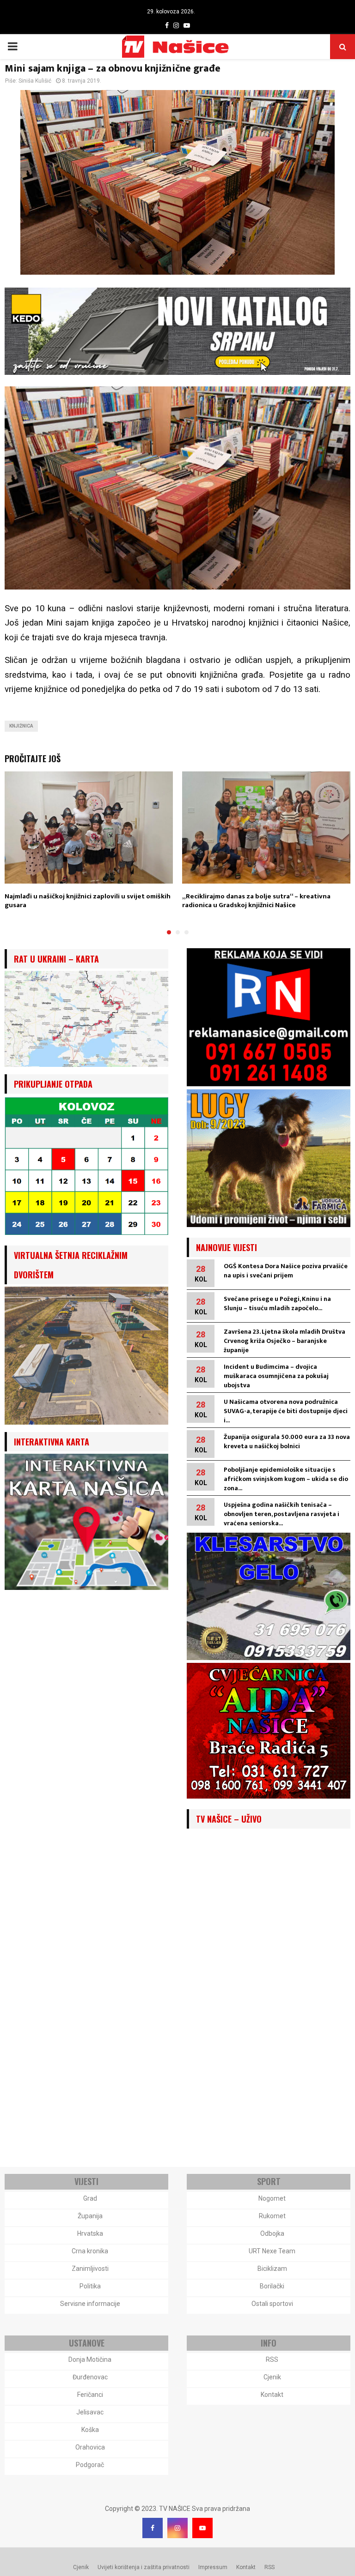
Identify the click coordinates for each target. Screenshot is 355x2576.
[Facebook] (153, 2528)
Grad (90, 2198)
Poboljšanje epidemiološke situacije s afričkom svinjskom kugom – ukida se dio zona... (286, 1479)
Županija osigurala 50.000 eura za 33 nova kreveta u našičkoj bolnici (287, 1441)
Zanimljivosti (90, 2269)
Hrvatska (90, 2233)
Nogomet (272, 2198)
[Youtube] (202, 2528)
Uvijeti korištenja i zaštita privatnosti (144, 2567)
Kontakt (272, 2395)
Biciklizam (272, 2269)
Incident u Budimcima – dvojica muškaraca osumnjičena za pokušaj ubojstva (276, 1376)
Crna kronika (90, 2251)
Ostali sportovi (272, 2304)
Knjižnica (21, 726)
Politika (90, 2286)
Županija (90, 2216)
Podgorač (90, 2465)
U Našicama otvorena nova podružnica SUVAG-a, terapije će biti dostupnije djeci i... (286, 1411)
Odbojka (272, 2233)
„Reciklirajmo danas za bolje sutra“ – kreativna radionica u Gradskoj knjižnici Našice (256, 901)
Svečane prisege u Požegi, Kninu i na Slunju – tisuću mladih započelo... (277, 1303)
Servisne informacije (90, 2304)
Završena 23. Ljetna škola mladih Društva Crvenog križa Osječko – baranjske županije (285, 1341)
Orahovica (90, 2447)
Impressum (213, 2567)
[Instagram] (177, 2528)
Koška (90, 2430)
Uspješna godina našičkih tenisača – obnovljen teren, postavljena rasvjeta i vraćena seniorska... (282, 1514)
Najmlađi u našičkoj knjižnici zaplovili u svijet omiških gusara (88, 901)
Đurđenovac (90, 2377)
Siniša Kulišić (35, 81)
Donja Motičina (90, 2359)
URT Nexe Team (272, 2251)
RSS (272, 2359)
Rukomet (272, 2216)
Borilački (272, 2286)
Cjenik (272, 2377)
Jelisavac (90, 2412)
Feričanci (90, 2395)
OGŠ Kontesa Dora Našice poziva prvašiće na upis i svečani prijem (286, 1271)
